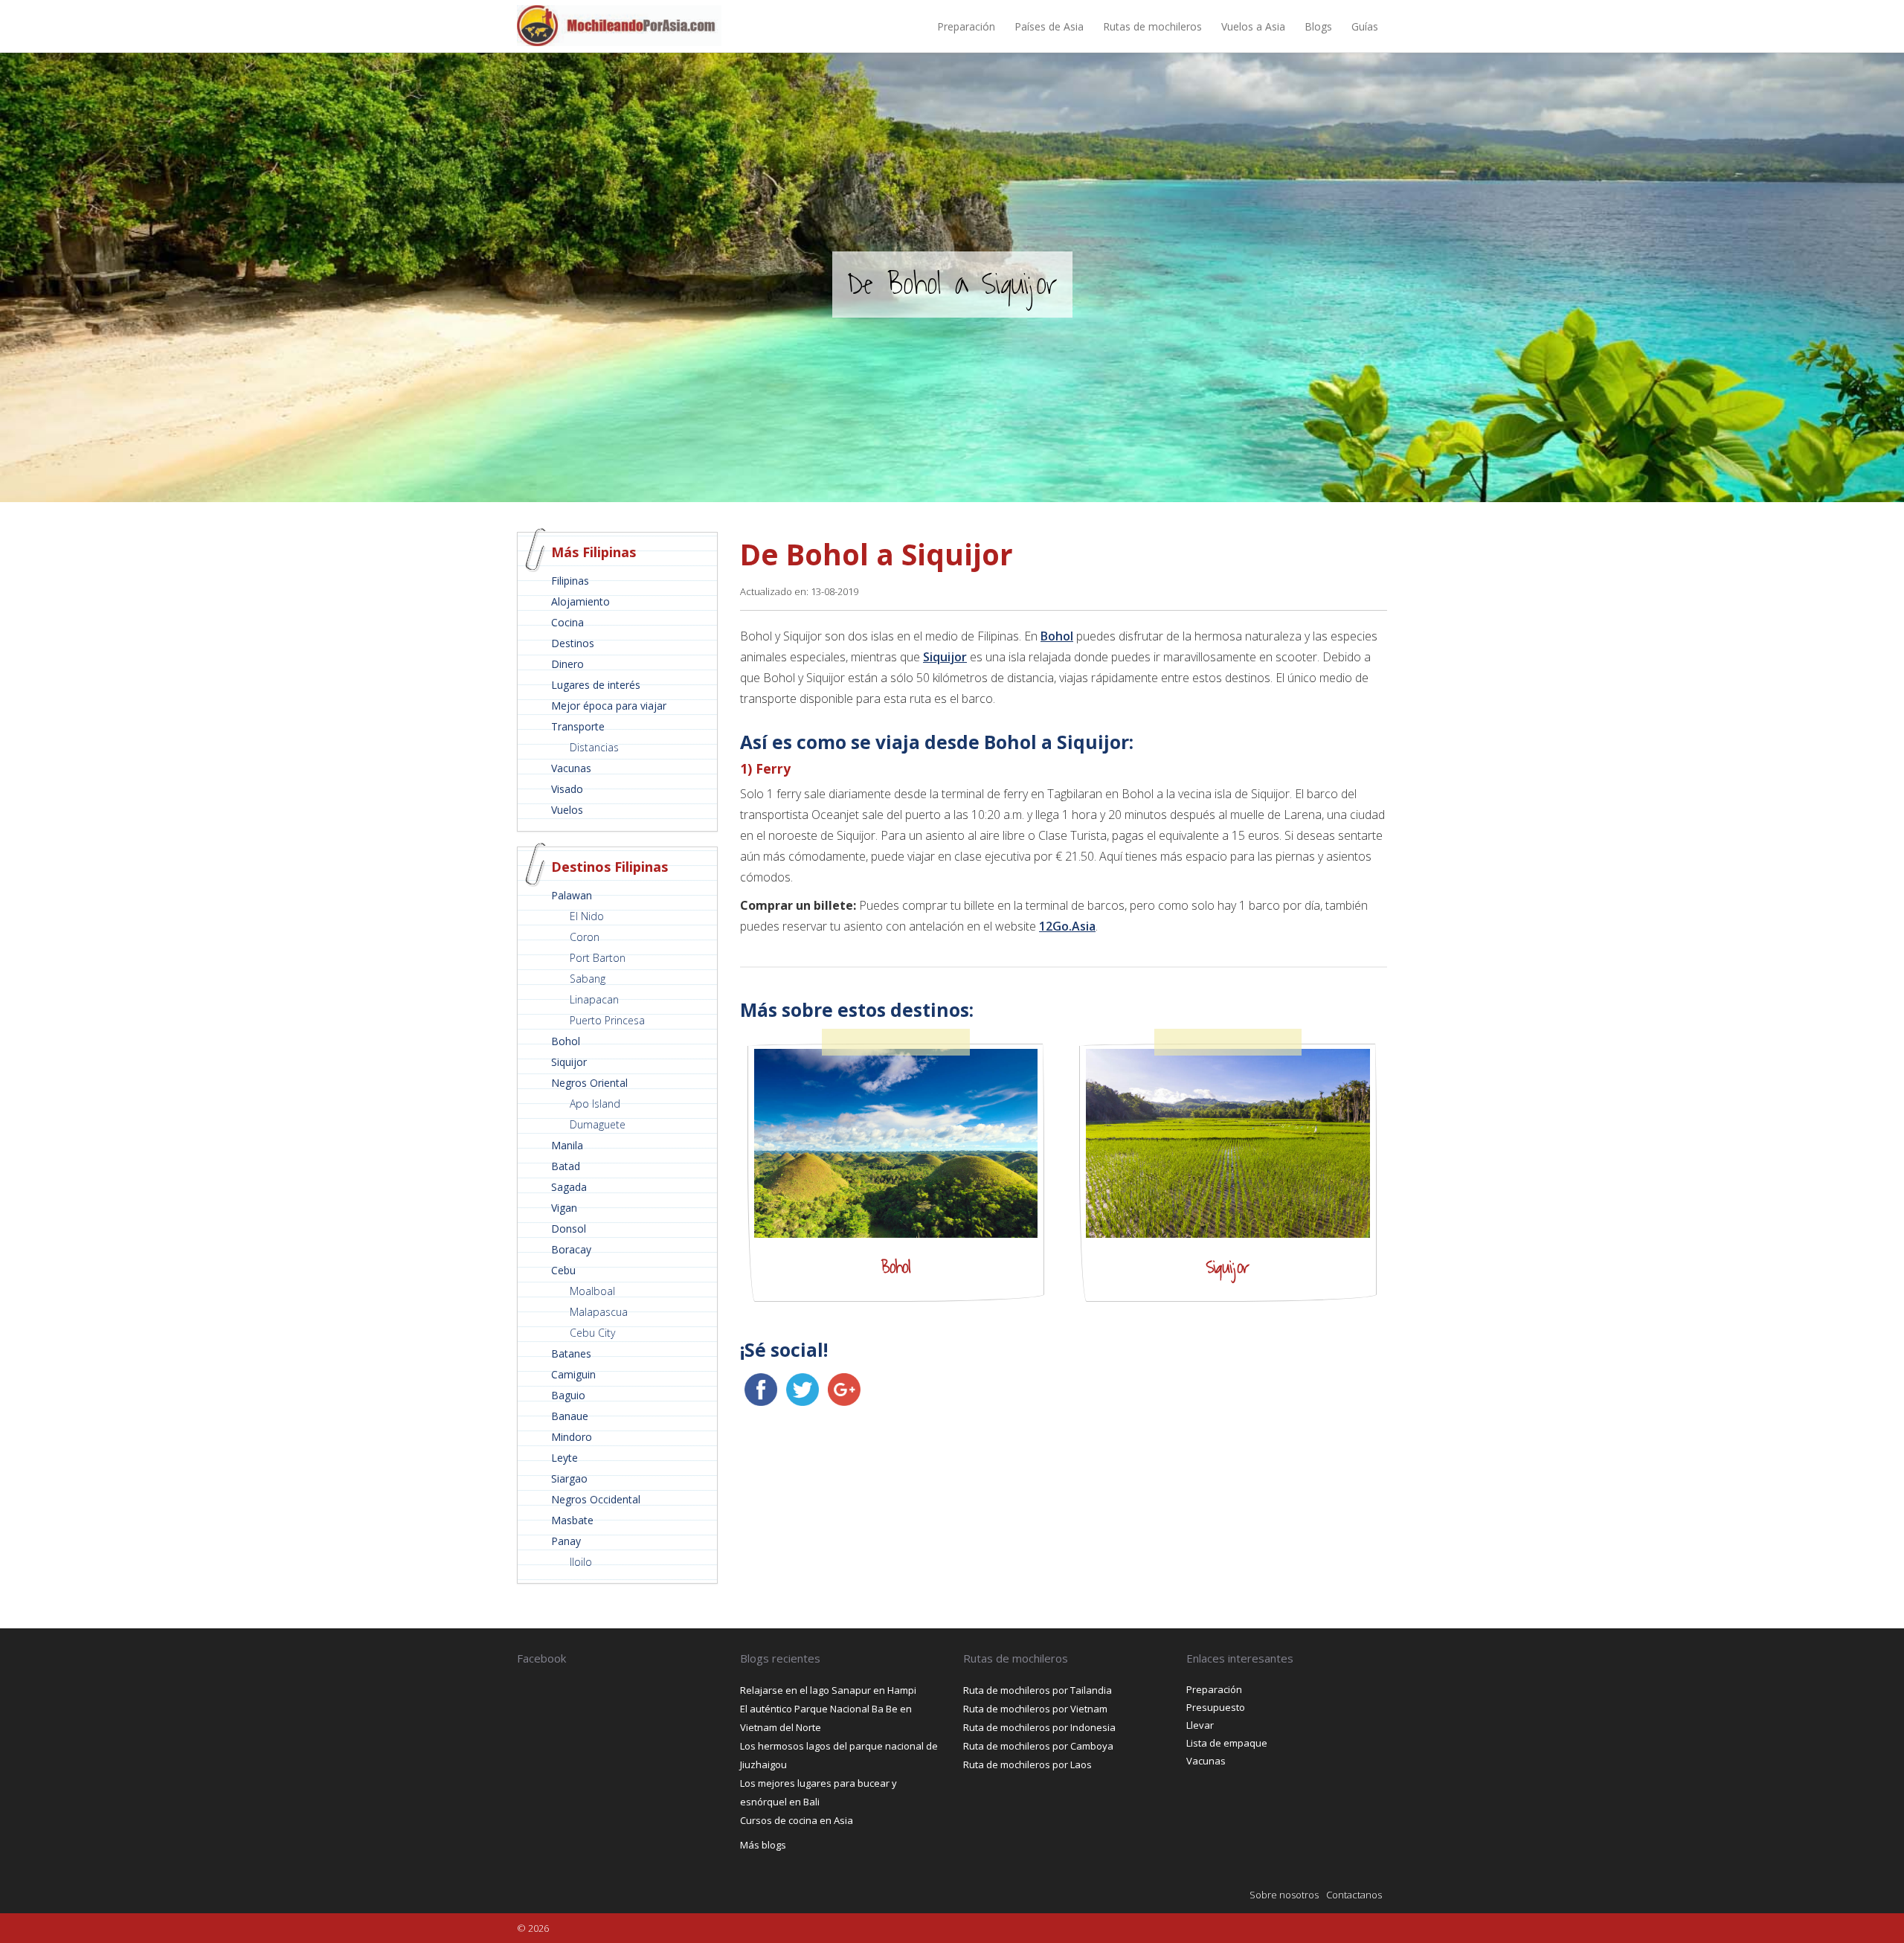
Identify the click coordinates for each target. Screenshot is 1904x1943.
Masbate (572, 1520)
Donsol (569, 1229)
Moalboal (592, 1291)
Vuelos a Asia (1253, 26)
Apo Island (595, 1104)
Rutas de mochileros (1152, 26)
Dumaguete (598, 1124)
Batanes (571, 1353)
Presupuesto (1216, 1707)
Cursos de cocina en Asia (797, 1820)
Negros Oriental (589, 1083)
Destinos (573, 643)
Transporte (578, 726)
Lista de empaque (1227, 1743)
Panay (566, 1541)
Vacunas (571, 768)
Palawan (572, 895)
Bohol (566, 1041)
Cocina (567, 622)
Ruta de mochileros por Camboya (1038, 1746)
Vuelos (567, 810)
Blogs (1318, 26)
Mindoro (572, 1437)
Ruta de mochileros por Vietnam (1035, 1709)
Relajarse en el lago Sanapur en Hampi (828, 1690)
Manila (567, 1145)
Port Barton (598, 958)
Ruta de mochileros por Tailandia (1038, 1690)
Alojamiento (580, 601)
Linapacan (594, 999)
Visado (567, 789)
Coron (585, 937)
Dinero (567, 664)
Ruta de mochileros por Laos (1027, 1764)
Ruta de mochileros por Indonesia (1039, 1727)
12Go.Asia (1067, 926)
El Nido (587, 916)
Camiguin (573, 1374)
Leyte (565, 1458)
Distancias (594, 747)
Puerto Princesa (607, 1020)
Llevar (1200, 1725)
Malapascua (599, 1312)
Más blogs (763, 1845)
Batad (566, 1166)
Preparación (966, 26)
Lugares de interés (596, 685)
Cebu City (592, 1333)
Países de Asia (1049, 26)
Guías (1365, 26)
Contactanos (1354, 1895)
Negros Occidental (596, 1499)
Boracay (571, 1249)
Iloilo (581, 1562)
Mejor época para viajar (609, 706)
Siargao (569, 1478)
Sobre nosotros (1284, 1895)
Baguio (568, 1395)
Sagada (569, 1187)
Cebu (563, 1270)
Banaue (570, 1416)
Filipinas (570, 581)
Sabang (588, 979)
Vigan (564, 1208)
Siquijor (569, 1062)
